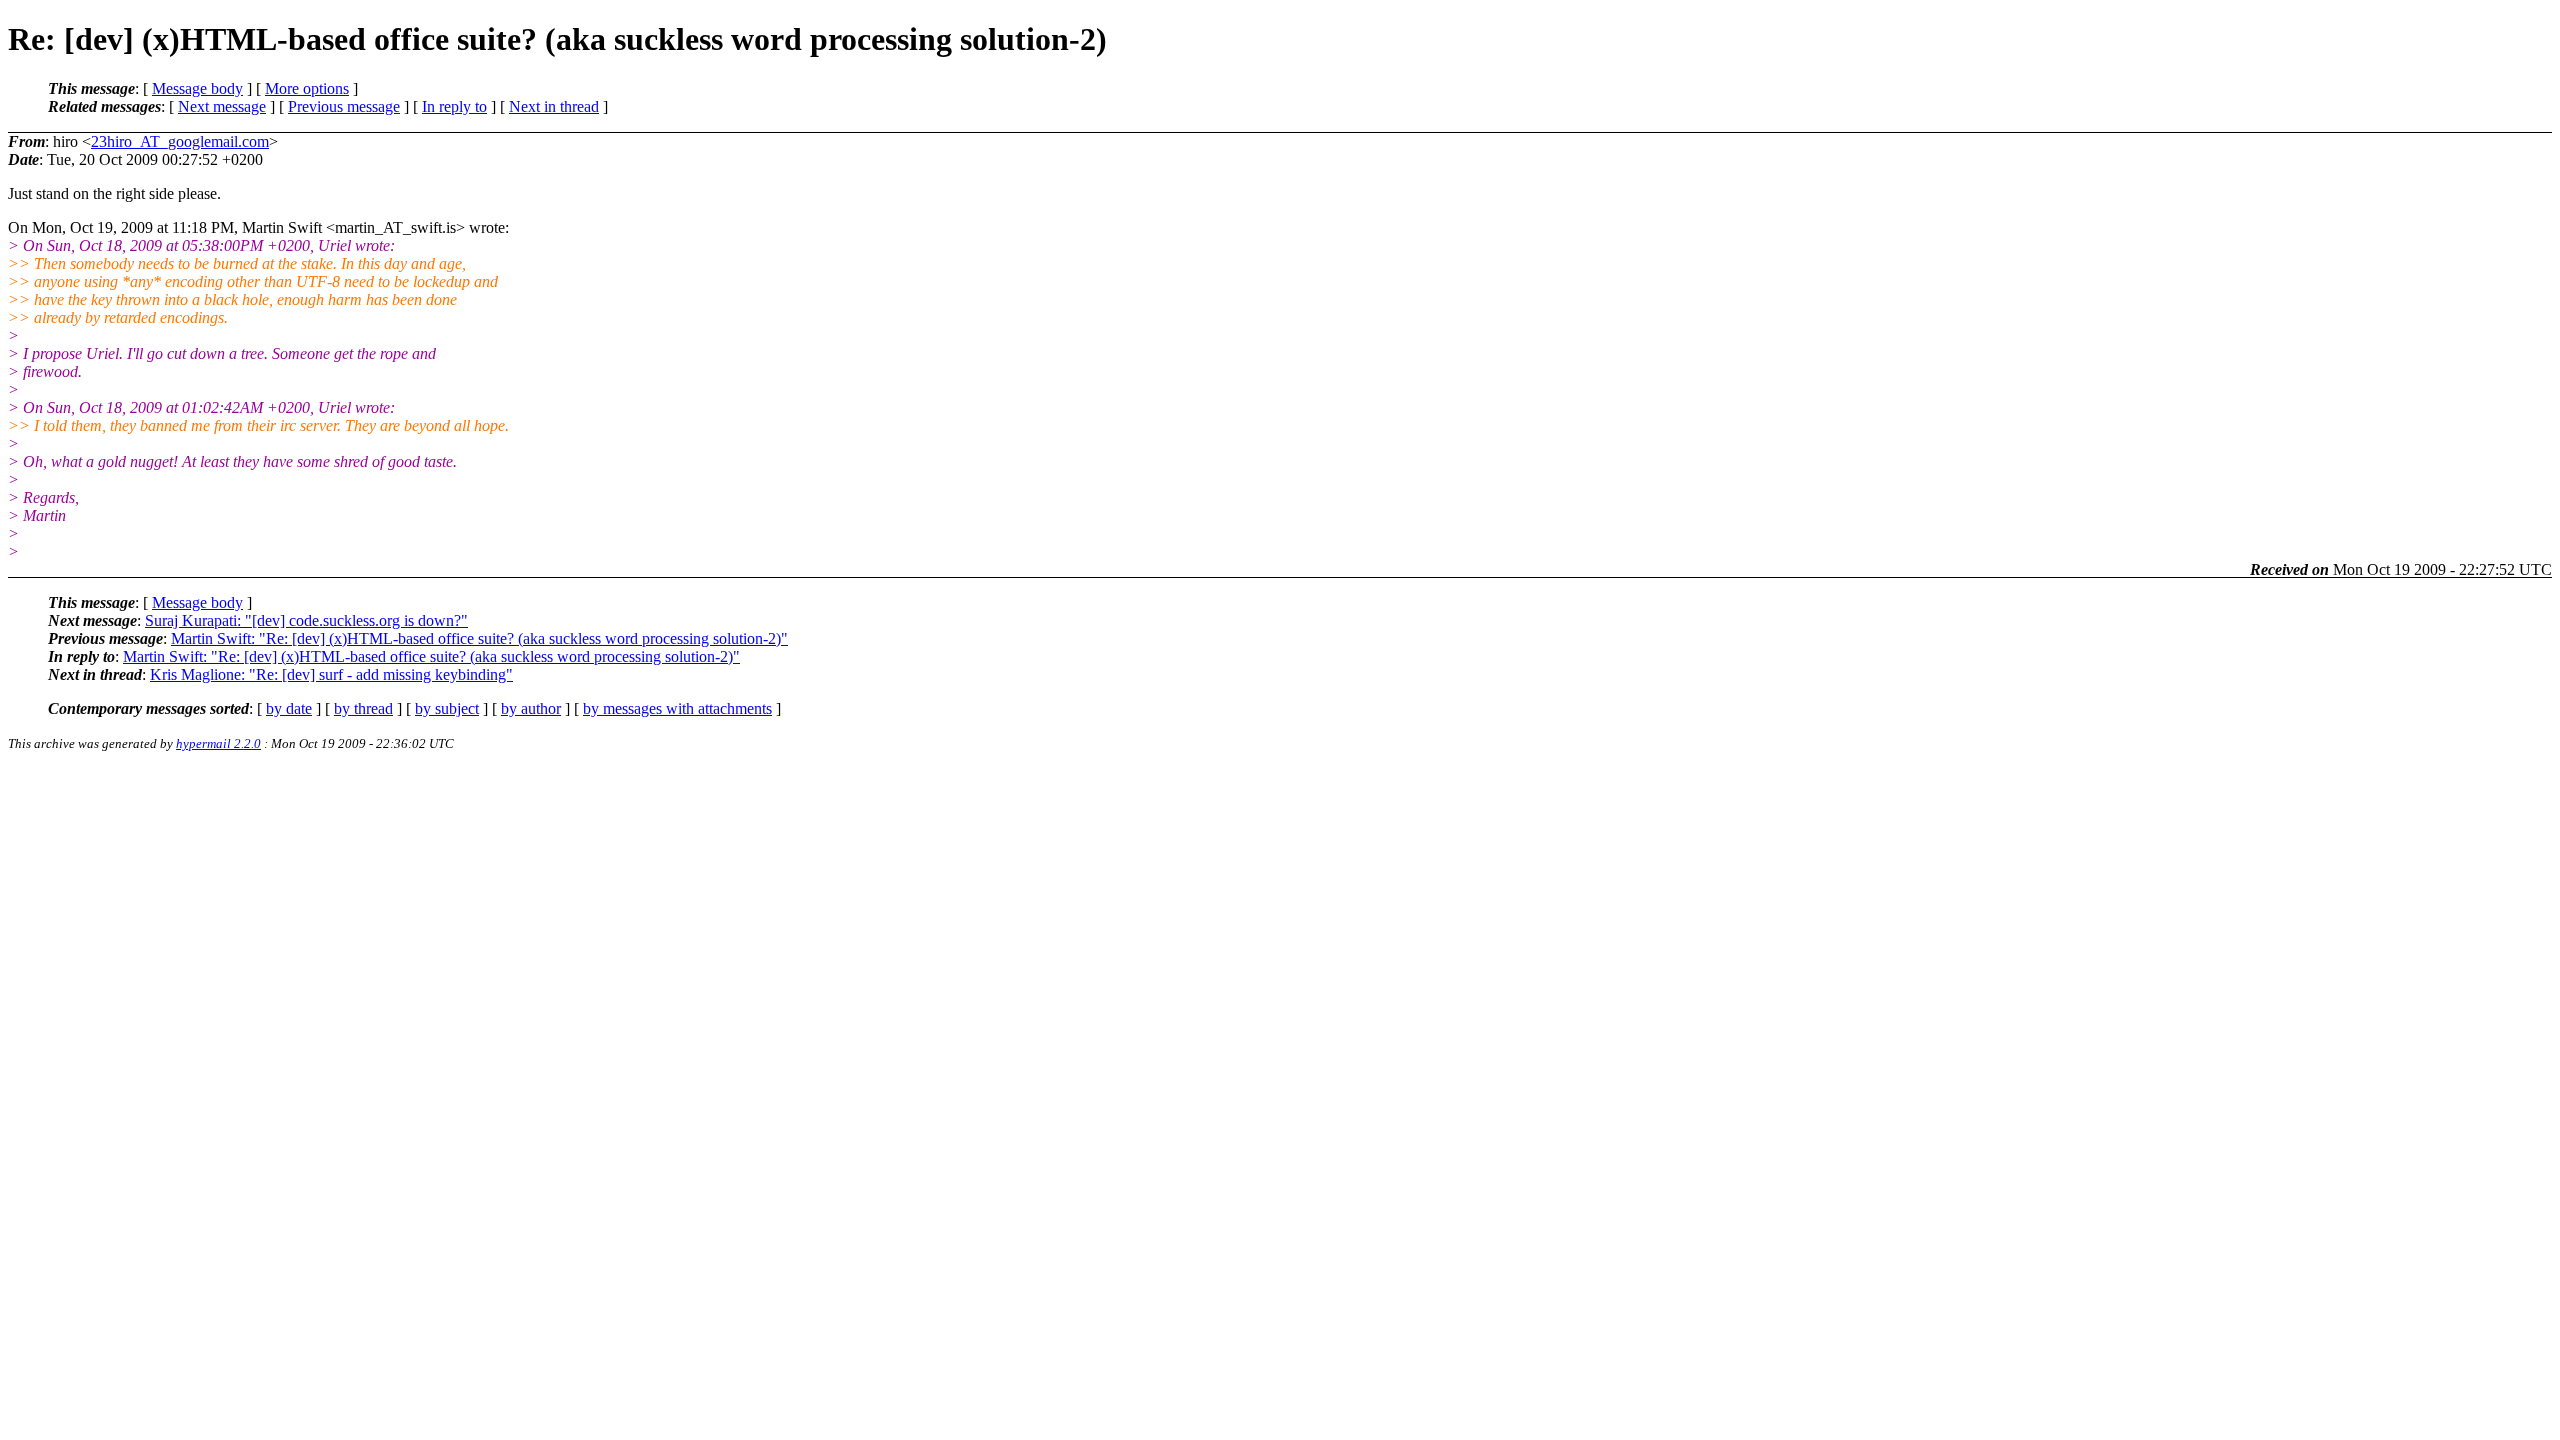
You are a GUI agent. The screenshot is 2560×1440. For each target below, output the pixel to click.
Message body (197, 88)
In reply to (454, 106)
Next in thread (554, 106)
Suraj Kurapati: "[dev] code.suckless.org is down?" (306, 620)
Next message (222, 106)
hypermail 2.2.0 (218, 743)
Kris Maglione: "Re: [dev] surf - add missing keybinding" (331, 674)
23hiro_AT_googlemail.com (180, 141)
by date (289, 708)
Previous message (344, 106)
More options (307, 88)
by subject (447, 708)
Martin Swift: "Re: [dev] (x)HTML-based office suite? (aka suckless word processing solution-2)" (479, 638)
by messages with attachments (677, 708)
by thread (363, 708)
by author (531, 708)
